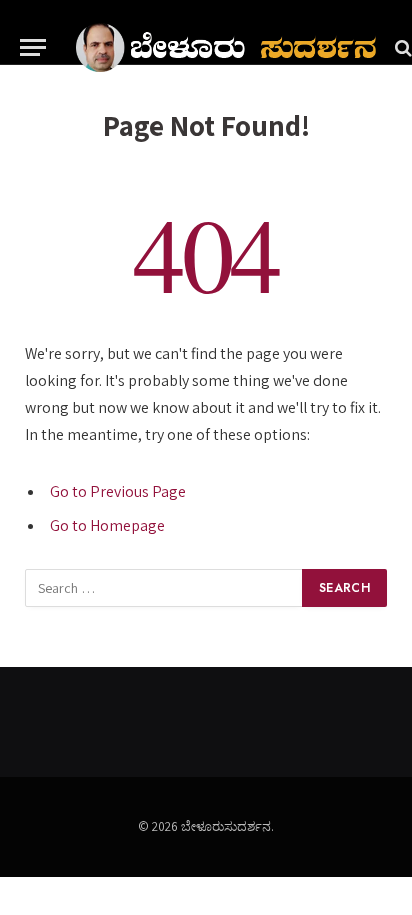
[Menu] (33, 47)
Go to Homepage (107, 525)
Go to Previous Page (118, 491)
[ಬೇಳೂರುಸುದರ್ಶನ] (226, 47)
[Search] (401, 47)
